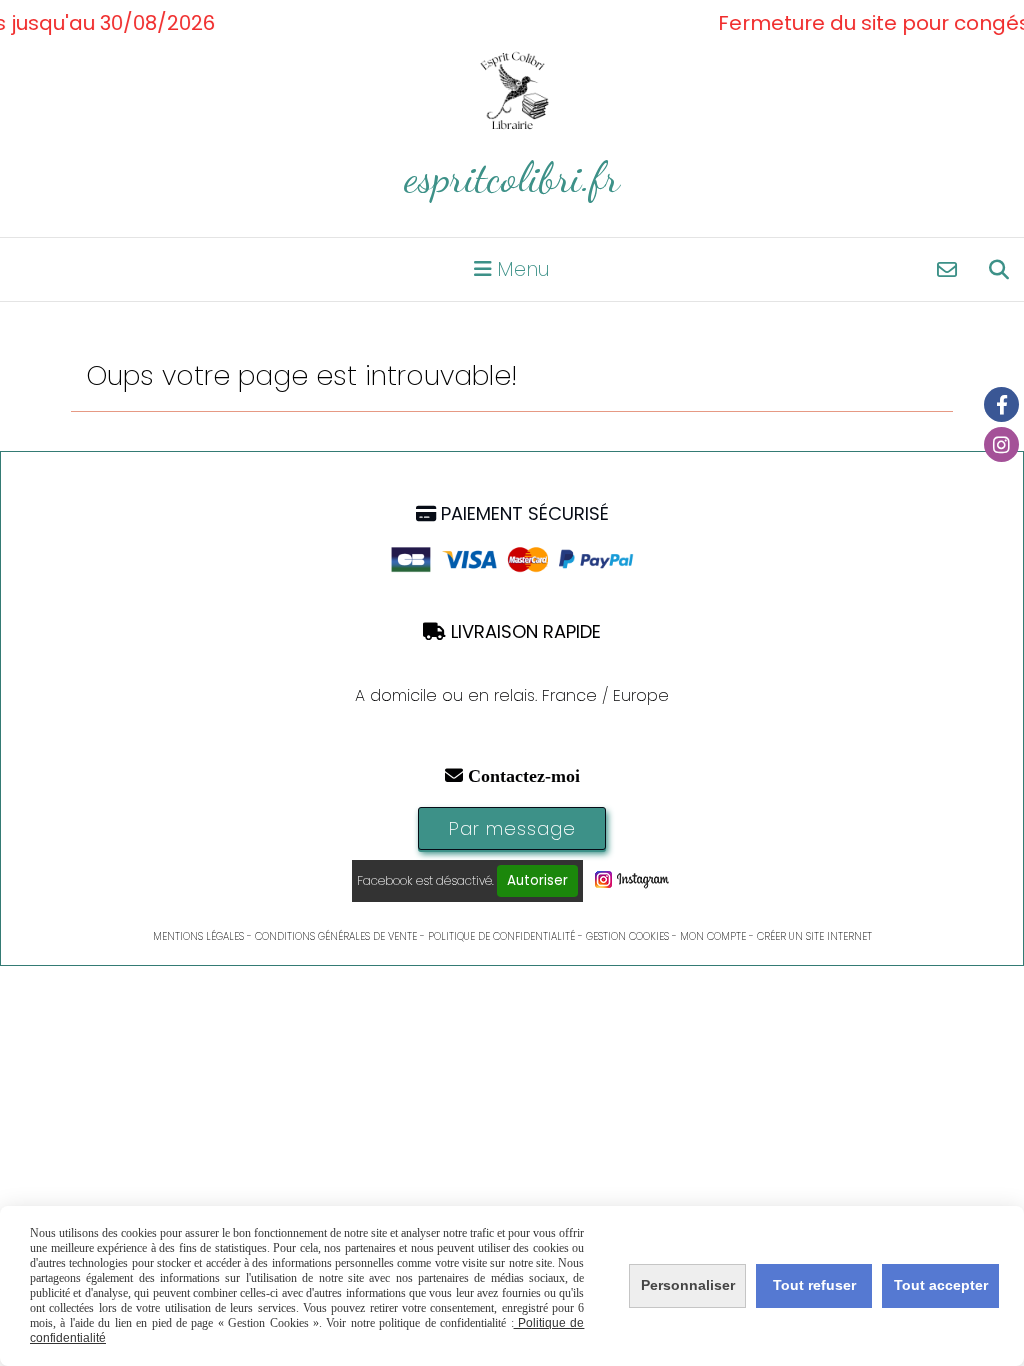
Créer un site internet (814, 936)
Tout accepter (941, 1285)
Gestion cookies (627, 936)
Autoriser (537, 880)
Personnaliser (688, 1285)
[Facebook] (1001, 404)
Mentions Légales (198, 936)
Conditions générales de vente (336, 936)
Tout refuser (814, 1285)
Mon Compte (713, 936)
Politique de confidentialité (501, 936)
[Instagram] (1001, 444)
